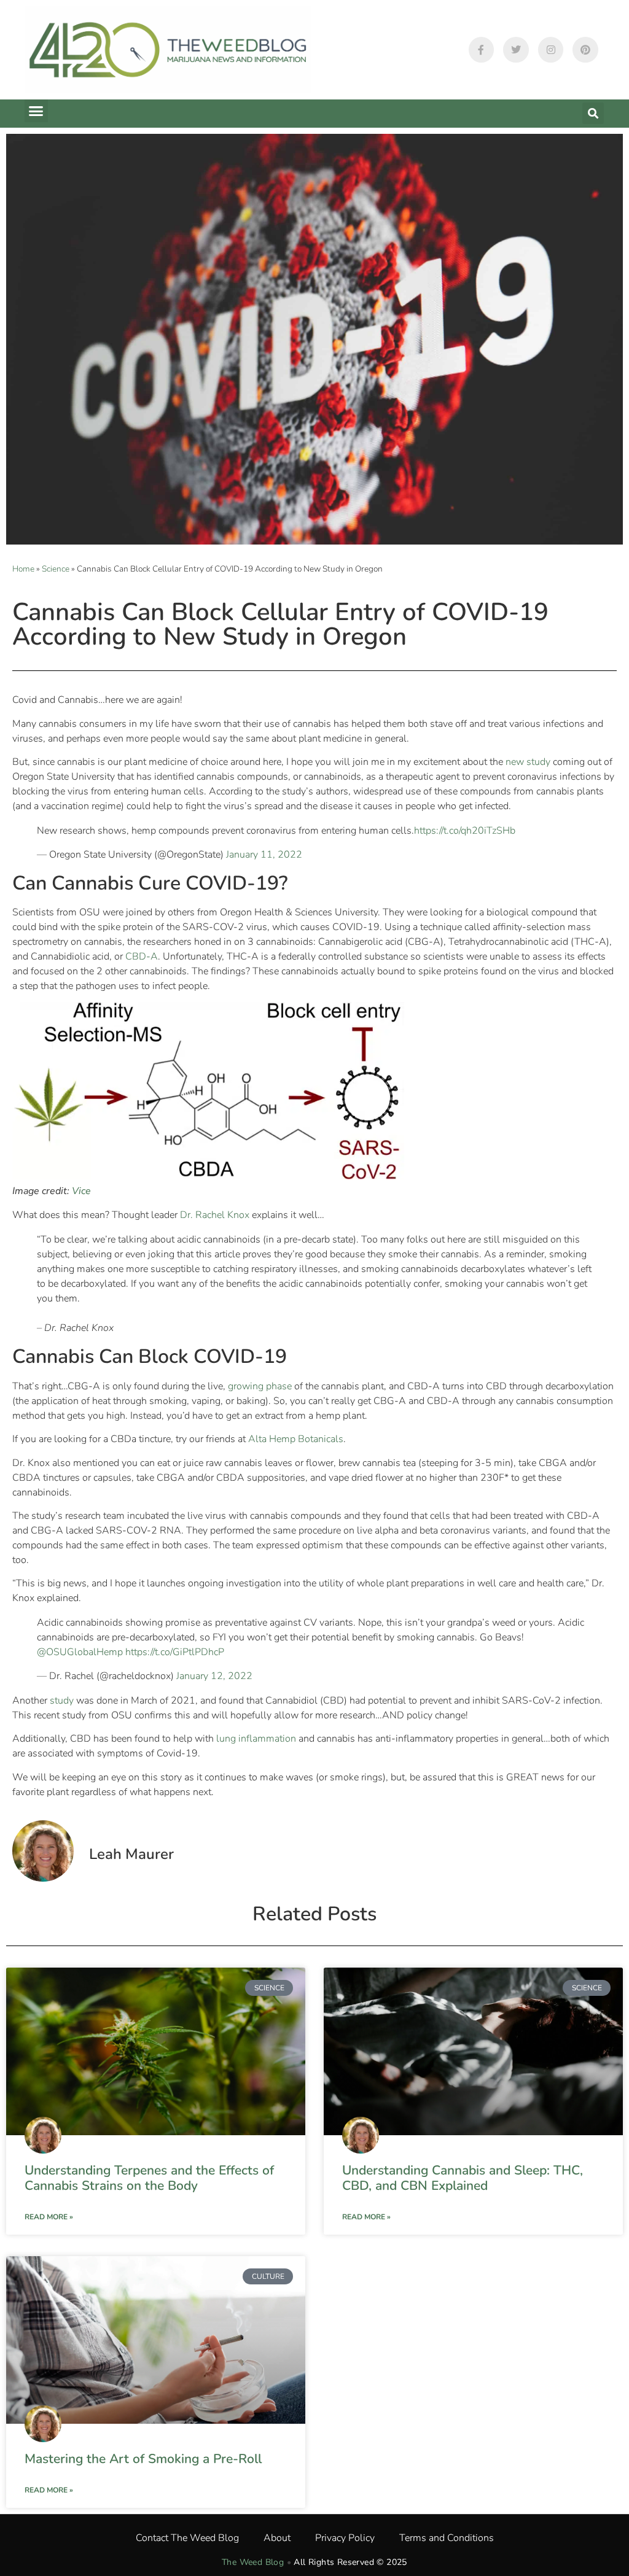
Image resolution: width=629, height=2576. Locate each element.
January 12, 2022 (214, 1676)
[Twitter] (516, 50)
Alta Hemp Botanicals (296, 1439)
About (277, 2538)
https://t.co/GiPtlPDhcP (175, 1652)
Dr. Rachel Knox (215, 1215)
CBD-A (142, 956)
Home (23, 569)
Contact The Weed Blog (187, 2538)
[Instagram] (551, 50)
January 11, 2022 (264, 855)
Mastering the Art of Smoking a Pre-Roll (143, 2459)
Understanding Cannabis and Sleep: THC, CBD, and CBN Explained (463, 2178)
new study (529, 762)
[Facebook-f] (482, 50)
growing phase (260, 1386)
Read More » (49, 2217)
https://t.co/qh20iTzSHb (465, 831)
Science (56, 569)
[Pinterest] (585, 50)
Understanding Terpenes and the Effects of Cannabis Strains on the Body (149, 2178)
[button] (36, 111)
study (62, 1701)
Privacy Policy (345, 2538)
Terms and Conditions (447, 2538)
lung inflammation (256, 1739)
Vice (81, 1191)
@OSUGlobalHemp (80, 1652)
